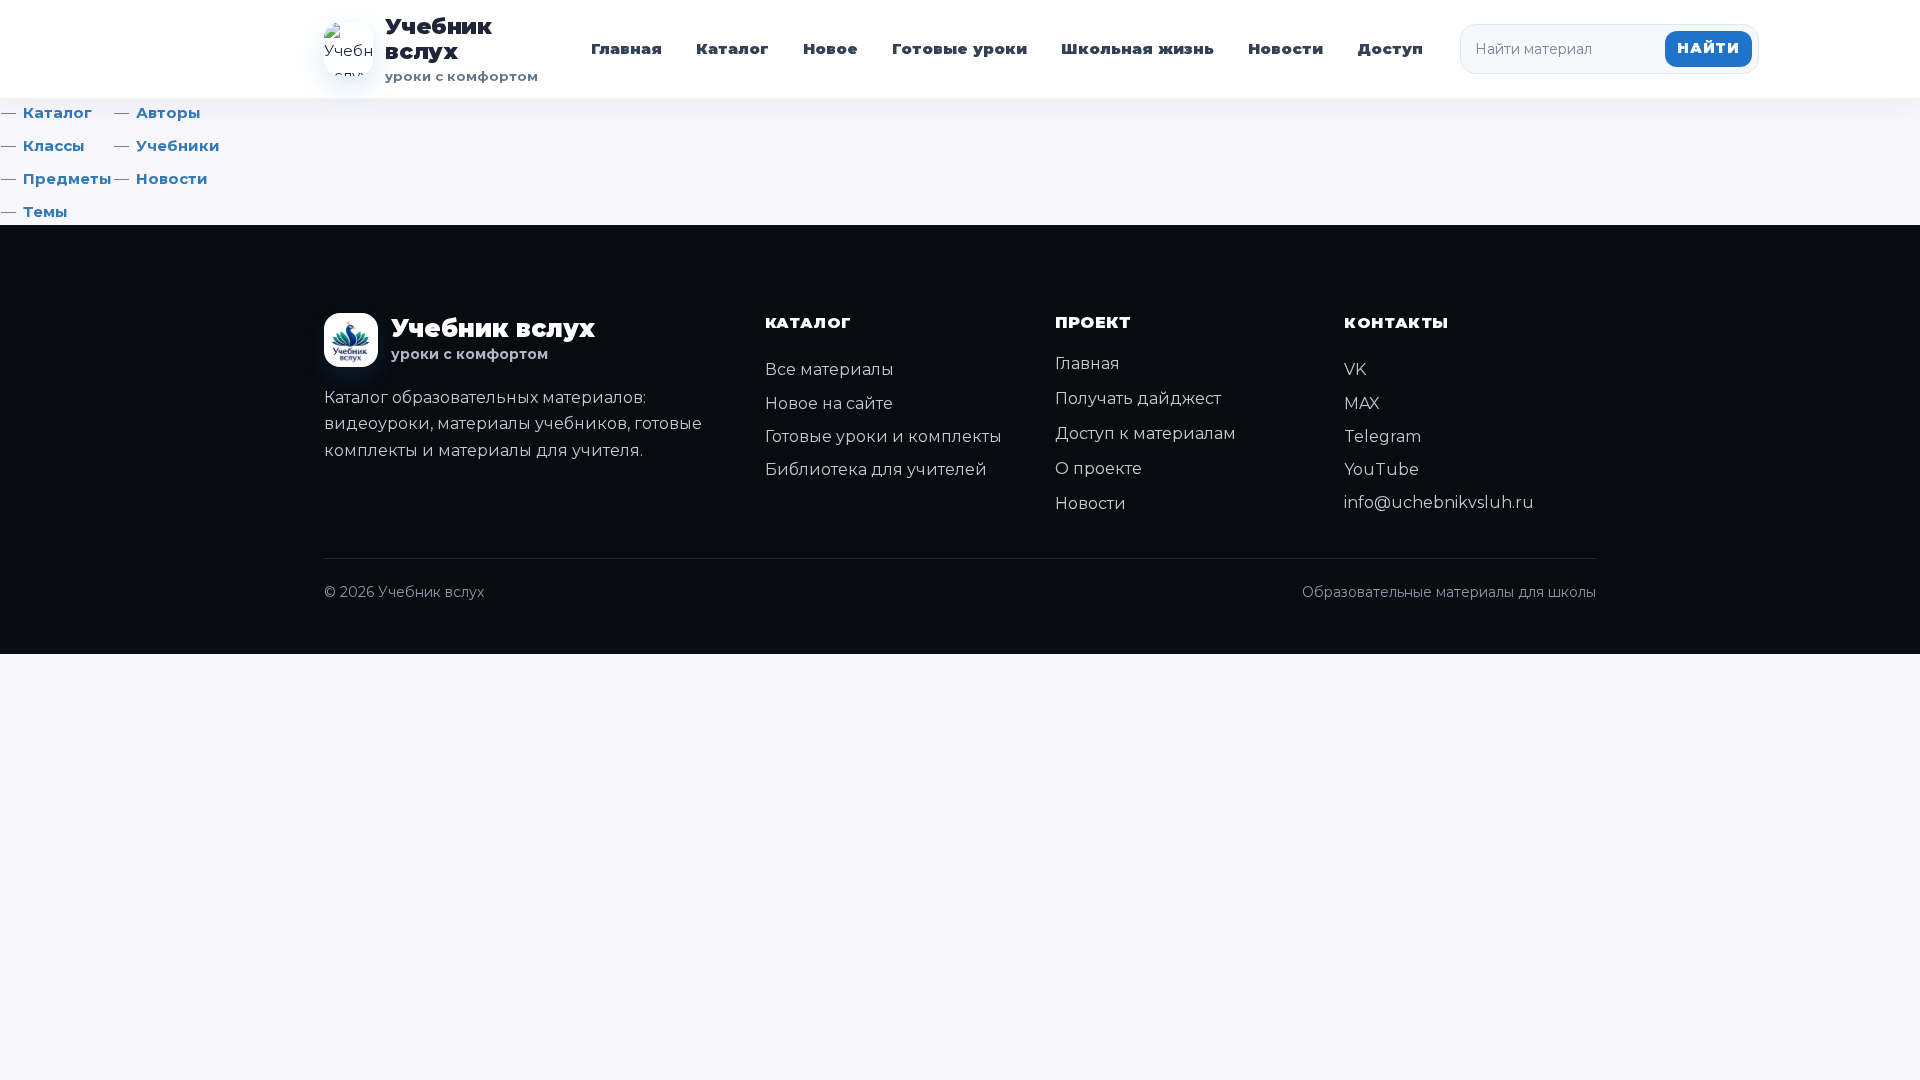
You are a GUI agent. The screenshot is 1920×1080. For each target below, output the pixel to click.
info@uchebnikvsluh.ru (1439, 502)
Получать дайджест (1138, 398)
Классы (54, 145)
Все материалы (829, 369)
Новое (830, 48)
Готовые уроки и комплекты (883, 436)
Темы (45, 211)
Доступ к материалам (1145, 433)
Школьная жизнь (1137, 48)
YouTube (1381, 469)
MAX (1362, 403)
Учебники (178, 145)
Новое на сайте (829, 403)
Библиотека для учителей (876, 469)
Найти (1708, 48)
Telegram (1382, 436)
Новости (1285, 48)
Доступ (1390, 48)
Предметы (67, 178)
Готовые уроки (959, 48)
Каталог (732, 48)
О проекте (1098, 468)
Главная (626, 48)
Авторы (168, 112)
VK (1355, 369)
